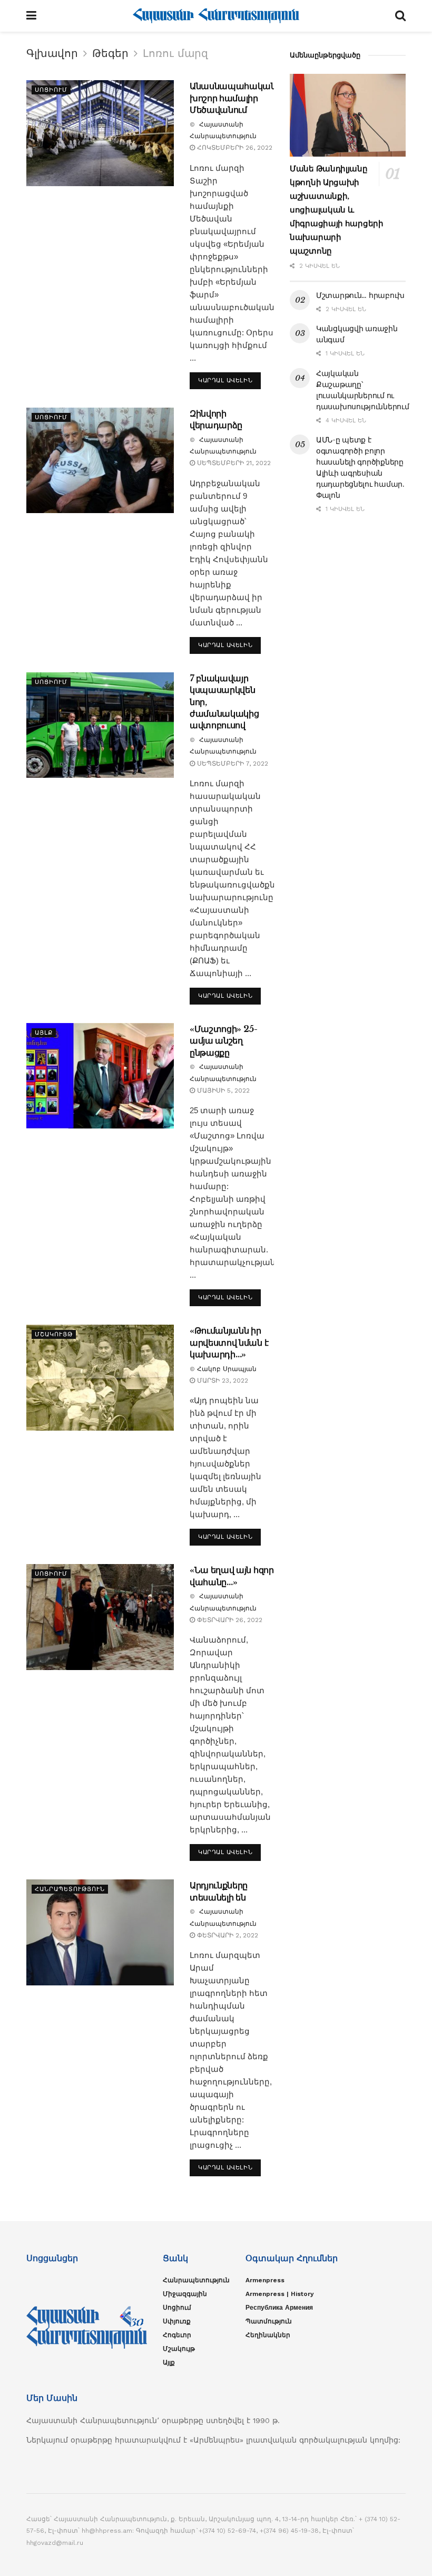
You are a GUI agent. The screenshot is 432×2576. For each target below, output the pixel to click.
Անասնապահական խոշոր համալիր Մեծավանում (233, 98)
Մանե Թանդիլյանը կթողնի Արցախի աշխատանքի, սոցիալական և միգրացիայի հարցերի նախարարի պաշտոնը (337, 210)
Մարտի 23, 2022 (222, 1381)
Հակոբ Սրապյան (227, 1369)
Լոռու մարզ (175, 53)
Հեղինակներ (268, 2335)
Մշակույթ (54, 1334)
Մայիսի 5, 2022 (222, 1091)
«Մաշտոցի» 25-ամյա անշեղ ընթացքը (224, 1041)
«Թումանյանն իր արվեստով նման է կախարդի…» (229, 1342)
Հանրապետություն (70, 1889)
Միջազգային (185, 2294)
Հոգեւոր (177, 2335)
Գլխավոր (52, 53)
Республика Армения (279, 2308)
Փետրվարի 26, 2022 (229, 1620)
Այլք (44, 1033)
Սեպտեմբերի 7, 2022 (232, 764)
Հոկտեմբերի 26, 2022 (234, 148)
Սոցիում (51, 90)
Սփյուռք (177, 2321)
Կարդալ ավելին (225, 380)
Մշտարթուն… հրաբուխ (360, 295)
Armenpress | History (280, 2294)
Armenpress (265, 2280)
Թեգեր (110, 53)
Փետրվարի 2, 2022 (227, 1935)
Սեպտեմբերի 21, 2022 (233, 463)
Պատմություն (269, 2321)
